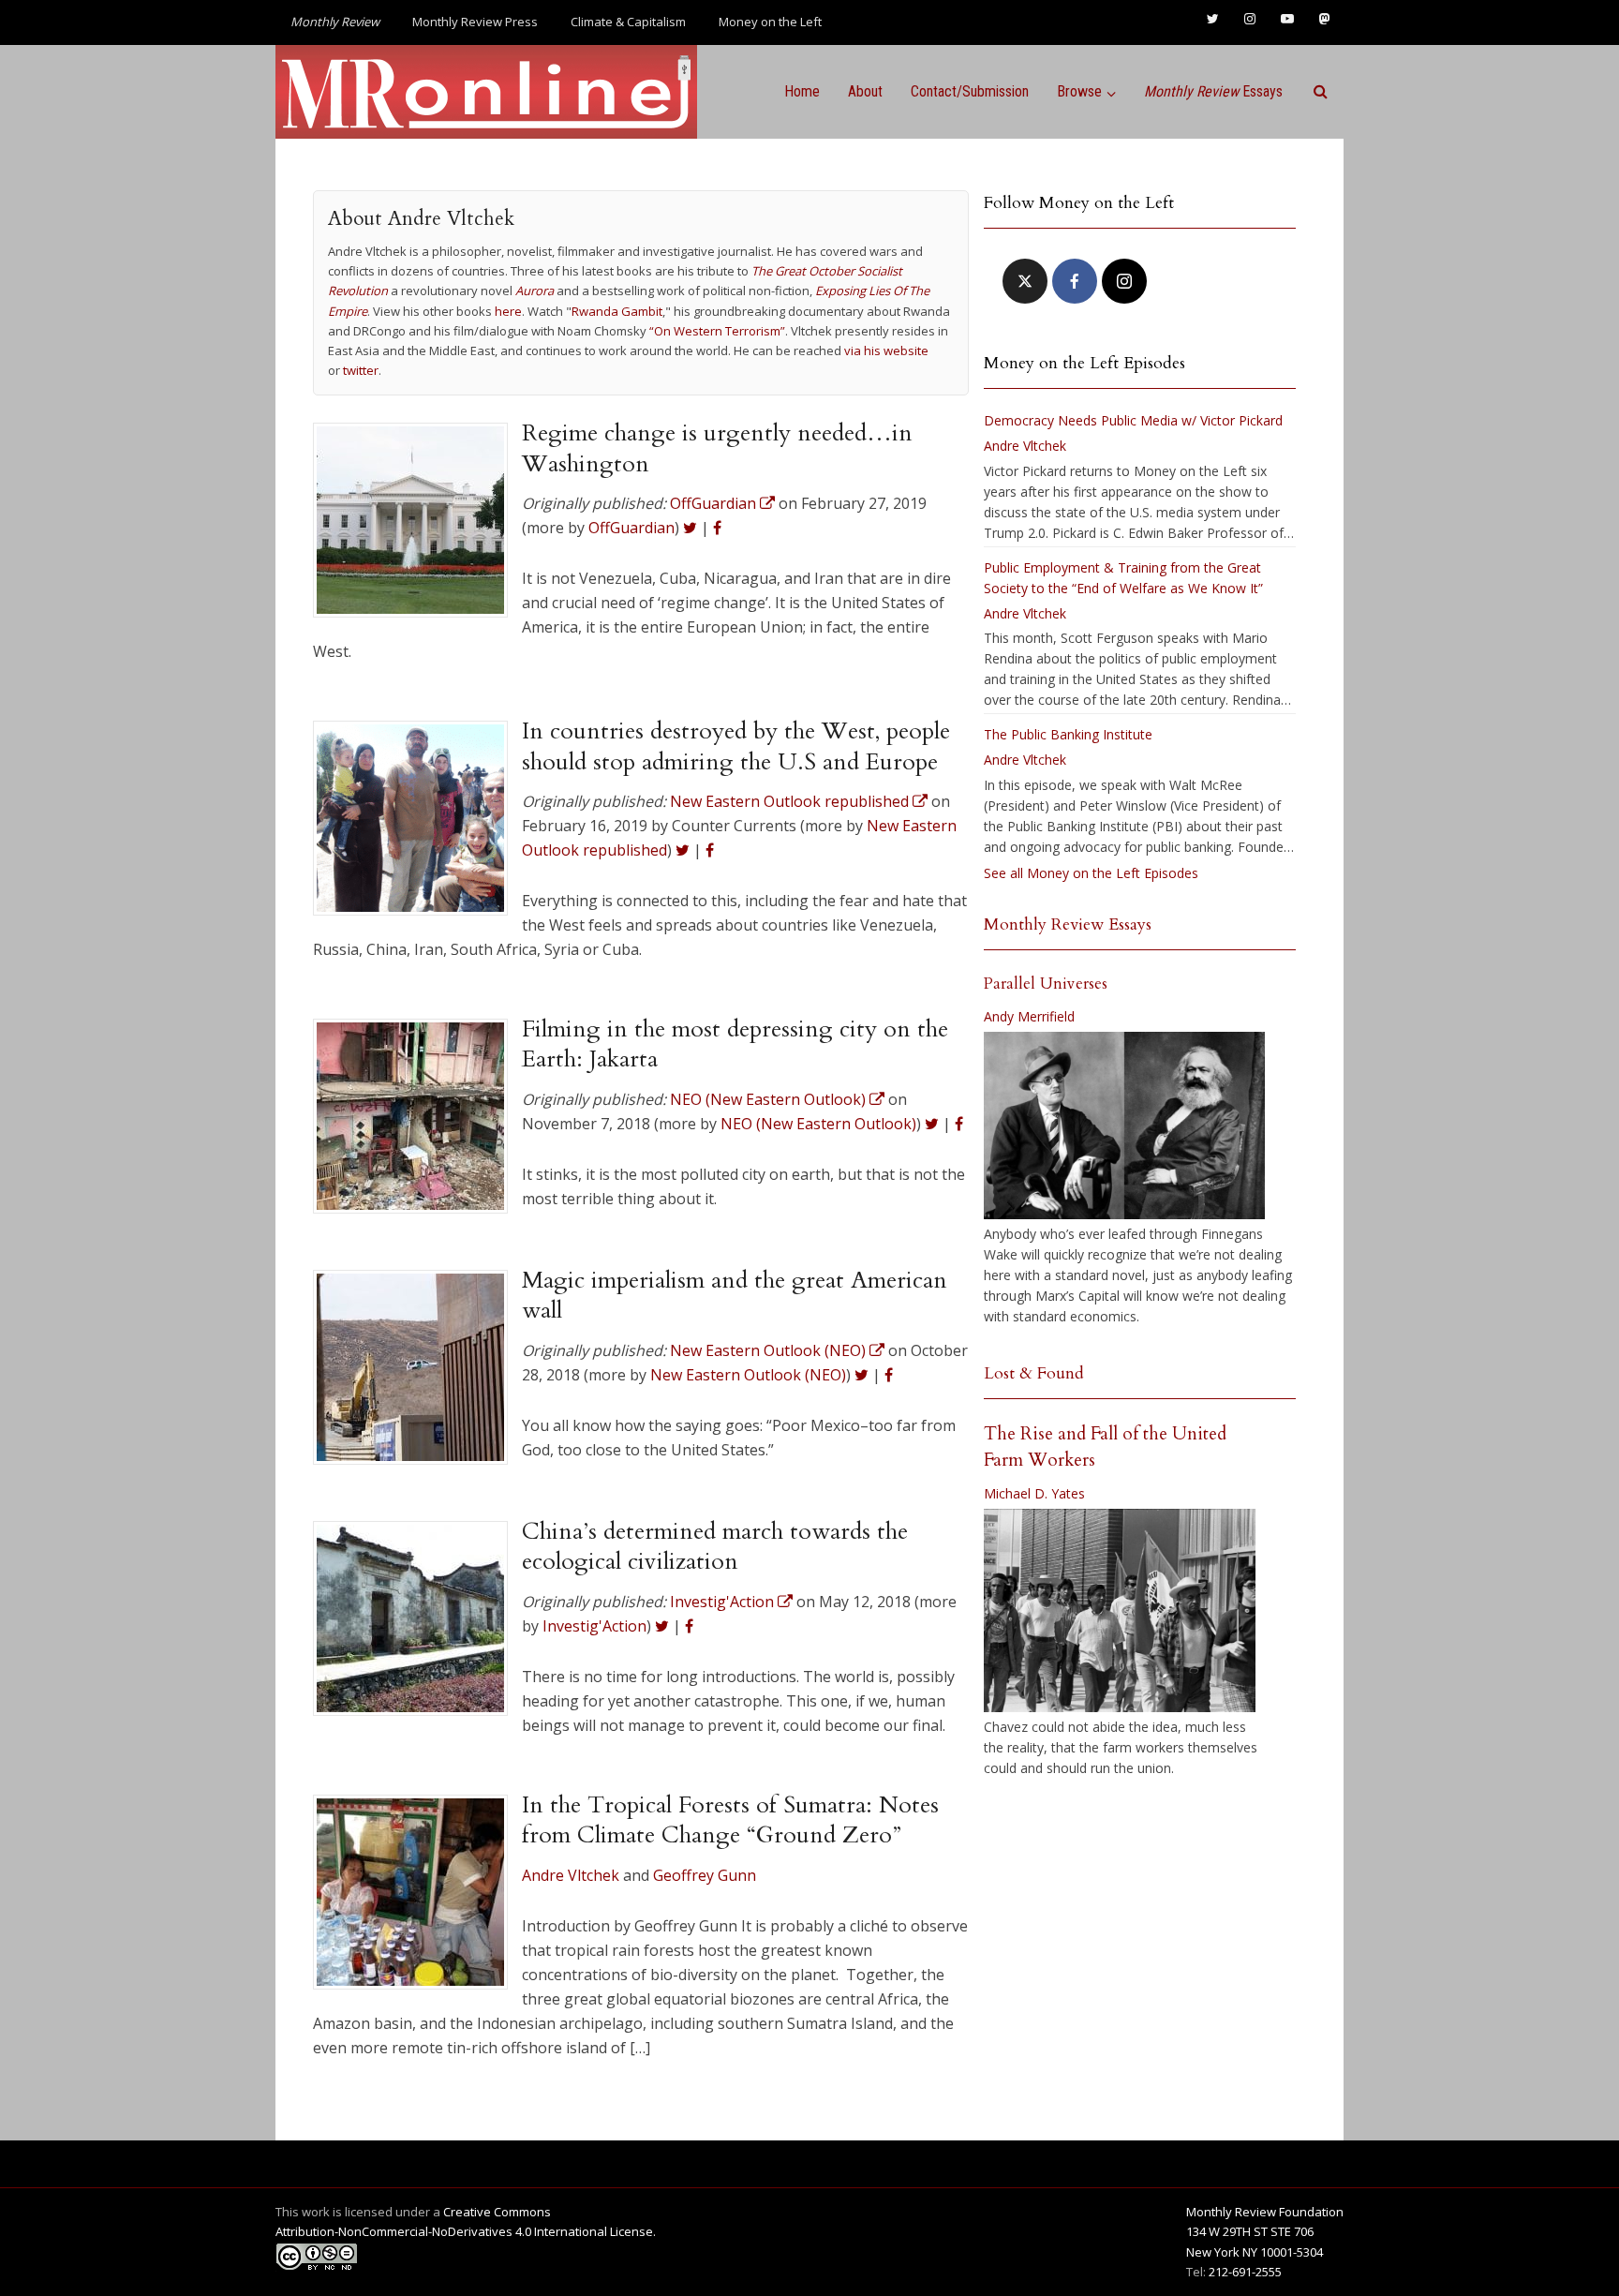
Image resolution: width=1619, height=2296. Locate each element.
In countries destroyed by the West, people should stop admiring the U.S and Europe (736, 746)
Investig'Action (594, 1626)
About (865, 91)
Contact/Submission (970, 91)
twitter (361, 370)
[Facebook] (1075, 281)
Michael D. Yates (1034, 1493)
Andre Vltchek (571, 1875)
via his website (886, 350)
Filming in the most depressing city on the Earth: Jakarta (735, 1044)
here (508, 311)
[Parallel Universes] (1124, 1126)
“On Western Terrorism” (717, 331)
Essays (1213, 91)
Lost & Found (1034, 1373)
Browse (1079, 91)
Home (802, 91)
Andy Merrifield (1029, 1016)
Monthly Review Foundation (1265, 2212)
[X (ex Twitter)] (1025, 281)
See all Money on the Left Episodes (1091, 873)
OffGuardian (631, 528)
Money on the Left (770, 22)
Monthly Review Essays (1068, 924)
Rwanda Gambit (617, 311)
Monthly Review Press (475, 22)
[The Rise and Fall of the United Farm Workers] (1120, 1611)
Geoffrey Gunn (705, 1875)
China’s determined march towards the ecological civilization (715, 1546)
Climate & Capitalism (628, 22)
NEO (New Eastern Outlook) (818, 1124)
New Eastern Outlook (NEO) (748, 1375)
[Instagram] (1124, 281)
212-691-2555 (1245, 2272)
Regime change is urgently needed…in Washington (717, 448)
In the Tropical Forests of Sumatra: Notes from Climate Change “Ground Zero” (730, 1820)
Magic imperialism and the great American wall (735, 1295)
